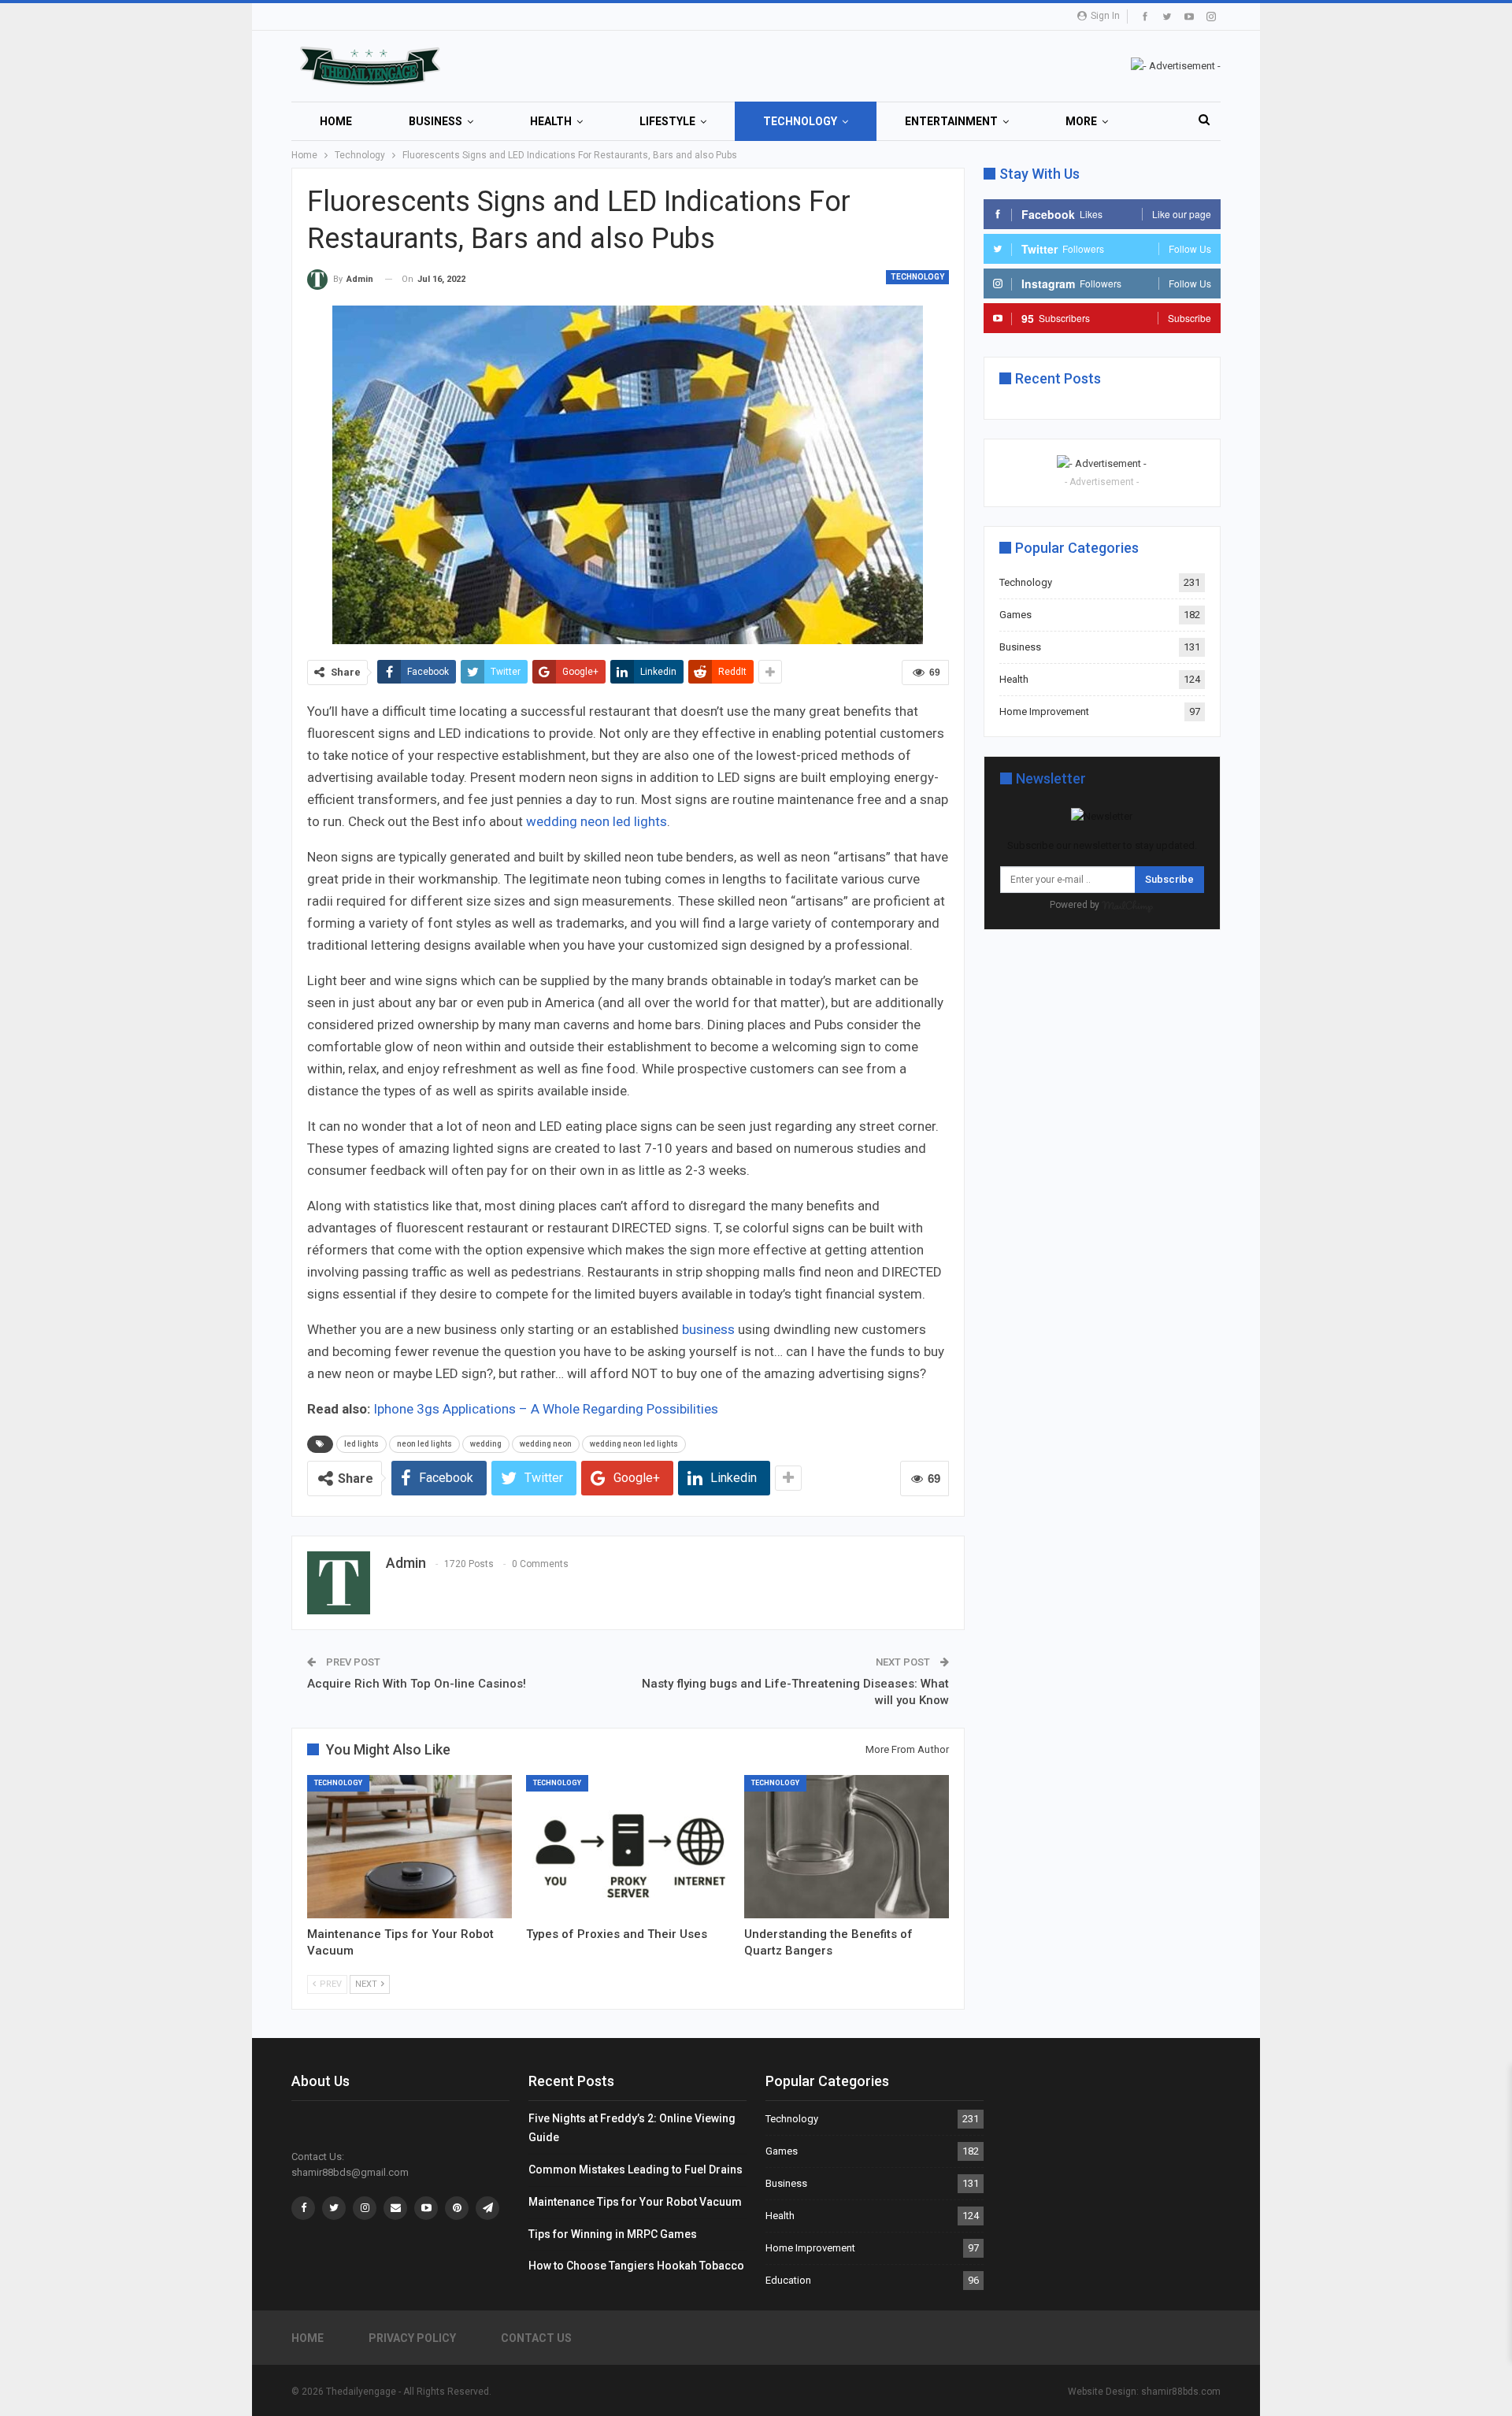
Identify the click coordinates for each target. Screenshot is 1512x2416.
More (1081, 121)
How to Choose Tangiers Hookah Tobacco (636, 2266)
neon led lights (424, 1444)
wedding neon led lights (597, 821)
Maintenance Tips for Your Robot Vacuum (635, 2202)
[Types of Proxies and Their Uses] (628, 1847)
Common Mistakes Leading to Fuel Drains (636, 2170)
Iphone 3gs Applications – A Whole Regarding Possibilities (546, 1409)
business (708, 1329)
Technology (800, 121)
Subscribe (1169, 879)
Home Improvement (1044, 711)
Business (435, 121)
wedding (486, 1444)
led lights (361, 1444)
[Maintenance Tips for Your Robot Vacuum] (409, 1847)
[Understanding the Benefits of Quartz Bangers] (847, 1847)
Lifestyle (667, 121)
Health (551, 121)
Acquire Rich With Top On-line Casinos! (417, 1684)
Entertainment (951, 121)
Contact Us (536, 2338)
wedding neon (546, 1444)
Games (1015, 615)
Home (336, 121)
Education (788, 2280)
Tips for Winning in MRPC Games (613, 2234)
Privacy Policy (412, 2338)
